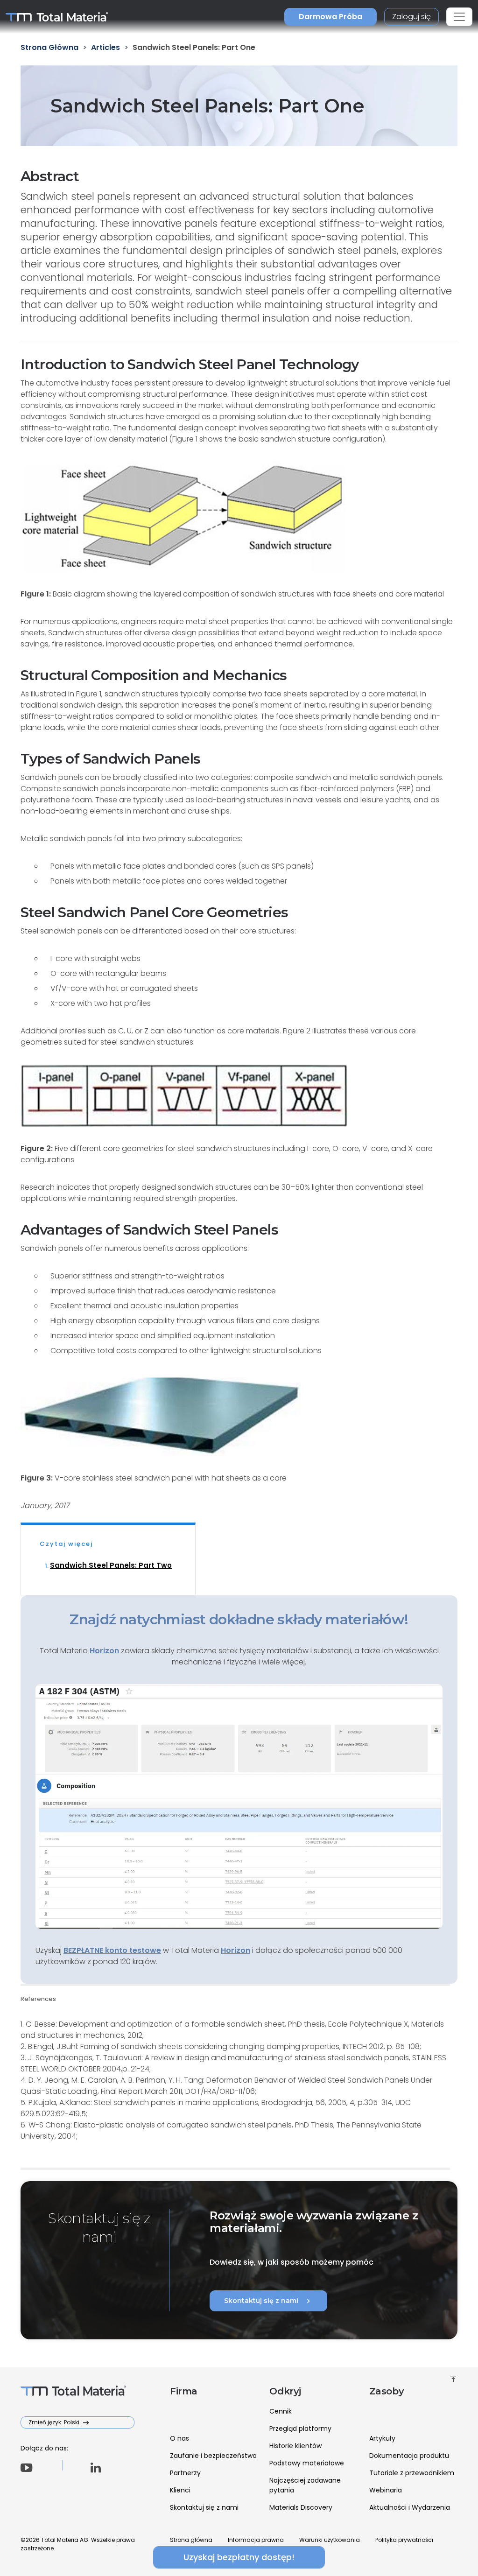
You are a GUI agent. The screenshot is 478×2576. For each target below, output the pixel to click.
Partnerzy (185, 2473)
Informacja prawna (256, 2540)
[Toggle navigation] (459, 17)
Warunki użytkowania (330, 2540)
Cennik (281, 2411)
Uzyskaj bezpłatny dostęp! (239, 2557)
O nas (179, 2438)
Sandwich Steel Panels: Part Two (111, 1565)
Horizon (235, 1950)
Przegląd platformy (300, 2429)
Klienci (180, 2490)
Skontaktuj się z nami (268, 2301)
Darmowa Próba (330, 17)
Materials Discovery (301, 2507)
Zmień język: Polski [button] (55, 2422)
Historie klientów (295, 2446)
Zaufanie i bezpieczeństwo (213, 2456)
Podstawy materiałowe (307, 2463)
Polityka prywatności (404, 2540)
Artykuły (382, 2438)
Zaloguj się (411, 17)
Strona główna (191, 2540)
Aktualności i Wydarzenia (410, 2507)
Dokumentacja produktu (409, 2456)
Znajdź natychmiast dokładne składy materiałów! (239, 1619)
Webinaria (386, 2490)
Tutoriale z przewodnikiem (412, 2473)
